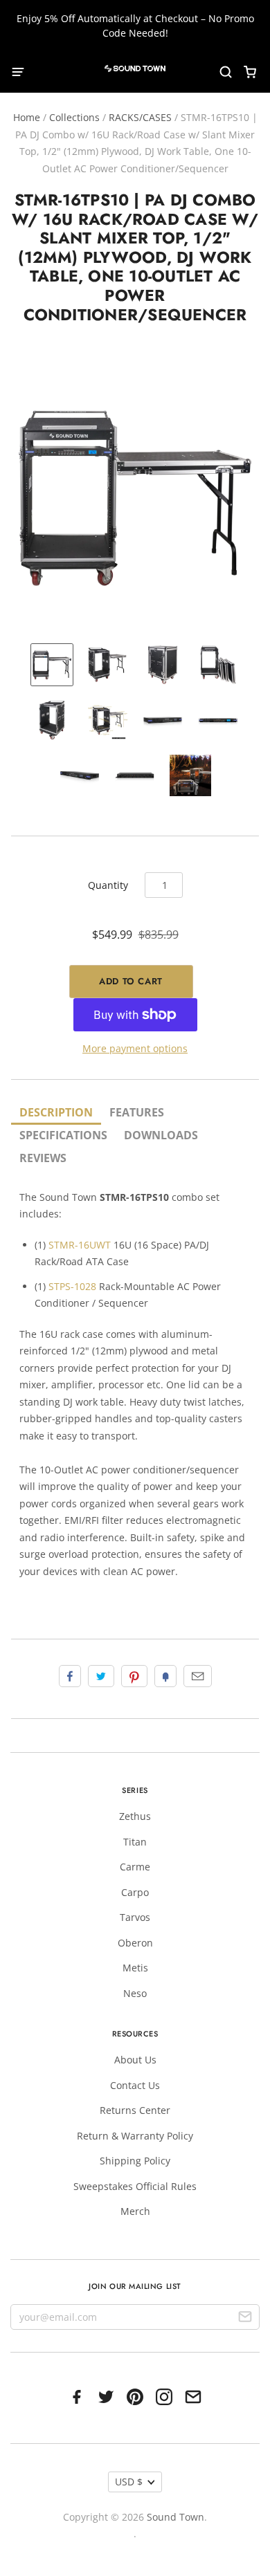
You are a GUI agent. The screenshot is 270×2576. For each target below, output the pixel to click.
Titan (135, 1842)
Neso (135, 1993)
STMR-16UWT (80, 1245)
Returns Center (135, 2110)
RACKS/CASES (140, 117)
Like (70, 1676)
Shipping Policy (135, 2161)
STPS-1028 (72, 1286)
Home (27, 117)
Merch (135, 2211)
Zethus (135, 1816)
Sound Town (175, 2517)
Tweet (101, 1676)
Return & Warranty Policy (135, 2136)
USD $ (129, 2482)
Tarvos (135, 1917)
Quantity (108, 885)
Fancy (165, 1676)
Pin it (134, 1676)
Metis (135, 1968)
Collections (74, 117)
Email (198, 1676)
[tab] (56, 1113)
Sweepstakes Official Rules (135, 2186)
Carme (135, 1867)
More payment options (135, 1048)
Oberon (135, 1943)
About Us (135, 2060)
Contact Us (135, 2085)
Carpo (135, 1892)
